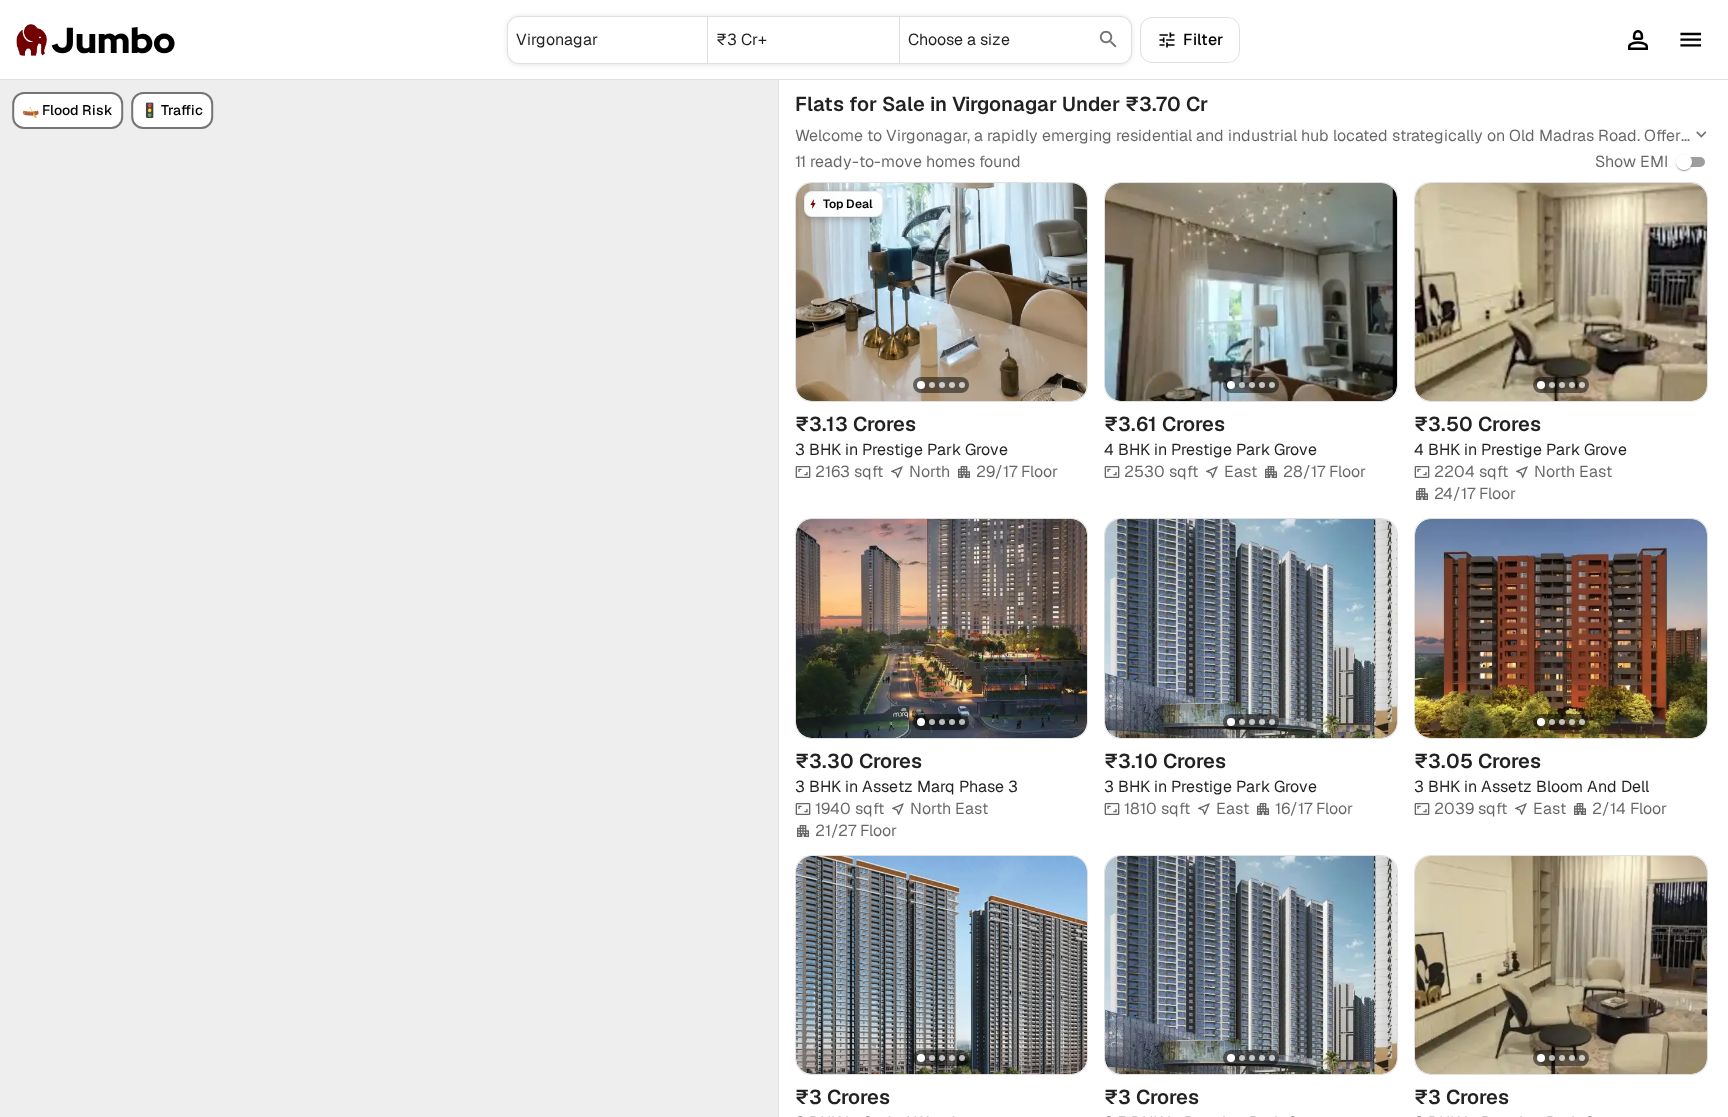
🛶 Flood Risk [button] (67, 110)
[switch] (1684, 162)
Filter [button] (1203, 39)
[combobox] (607, 40)
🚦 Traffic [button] (172, 110)
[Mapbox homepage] (50, 1099)
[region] (389, 598)
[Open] (699, 40)
